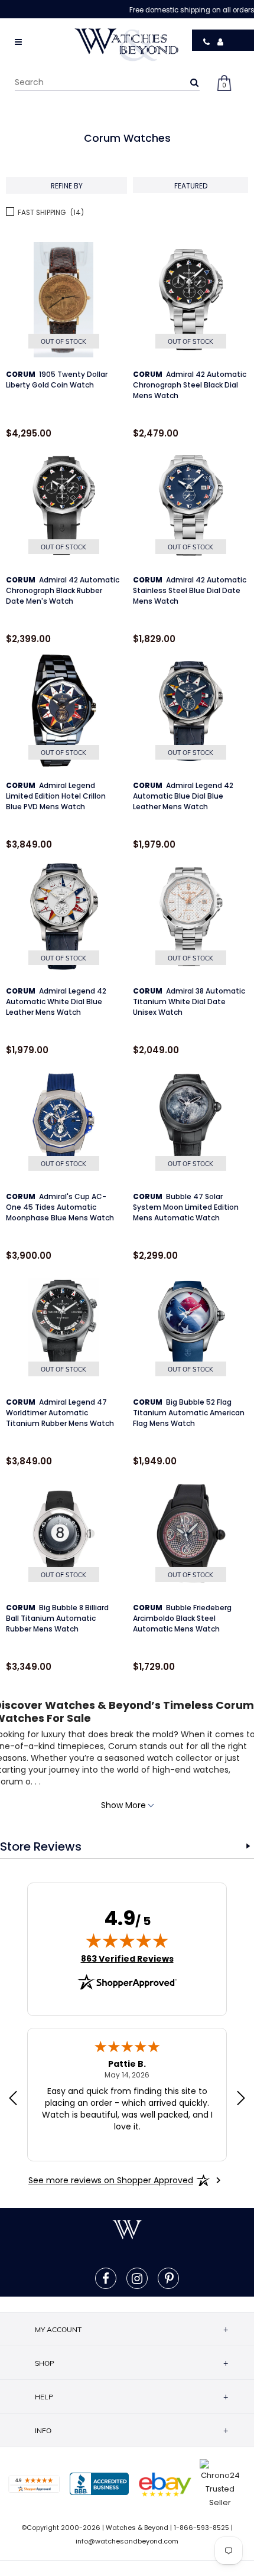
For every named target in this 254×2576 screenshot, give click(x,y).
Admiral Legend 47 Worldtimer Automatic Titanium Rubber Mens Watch (60, 1413)
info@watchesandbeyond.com (127, 2541)
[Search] (194, 82)
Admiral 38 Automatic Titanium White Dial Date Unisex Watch (189, 1002)
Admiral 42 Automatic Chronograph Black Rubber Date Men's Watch (63, 590)
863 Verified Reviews (127, 1959)
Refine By (67, 185)
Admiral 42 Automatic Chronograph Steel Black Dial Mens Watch (190, 385)
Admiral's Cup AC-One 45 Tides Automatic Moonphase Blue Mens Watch (60, 1207)
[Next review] (241, 2099)
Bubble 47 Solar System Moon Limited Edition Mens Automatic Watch (186, 1207)
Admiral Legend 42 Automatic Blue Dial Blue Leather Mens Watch (183, 796)
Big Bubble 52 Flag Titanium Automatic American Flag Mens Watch (189, 1413)
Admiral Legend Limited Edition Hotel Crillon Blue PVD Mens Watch (56, 796)
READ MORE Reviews (248, 1846)
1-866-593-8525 (201, 2528)
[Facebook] (106, 2278)
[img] (127, 1940)
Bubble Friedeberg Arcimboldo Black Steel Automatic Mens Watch (182, 1618)
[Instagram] (137, 2278)
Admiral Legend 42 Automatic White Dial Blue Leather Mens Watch (56, 1002)
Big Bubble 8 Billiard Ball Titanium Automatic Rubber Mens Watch (57, 1618)
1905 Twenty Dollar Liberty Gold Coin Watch (57, 380)
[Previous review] (13, 2099)
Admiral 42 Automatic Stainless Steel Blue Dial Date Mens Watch (190, 590)
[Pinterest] (169, 2278)
